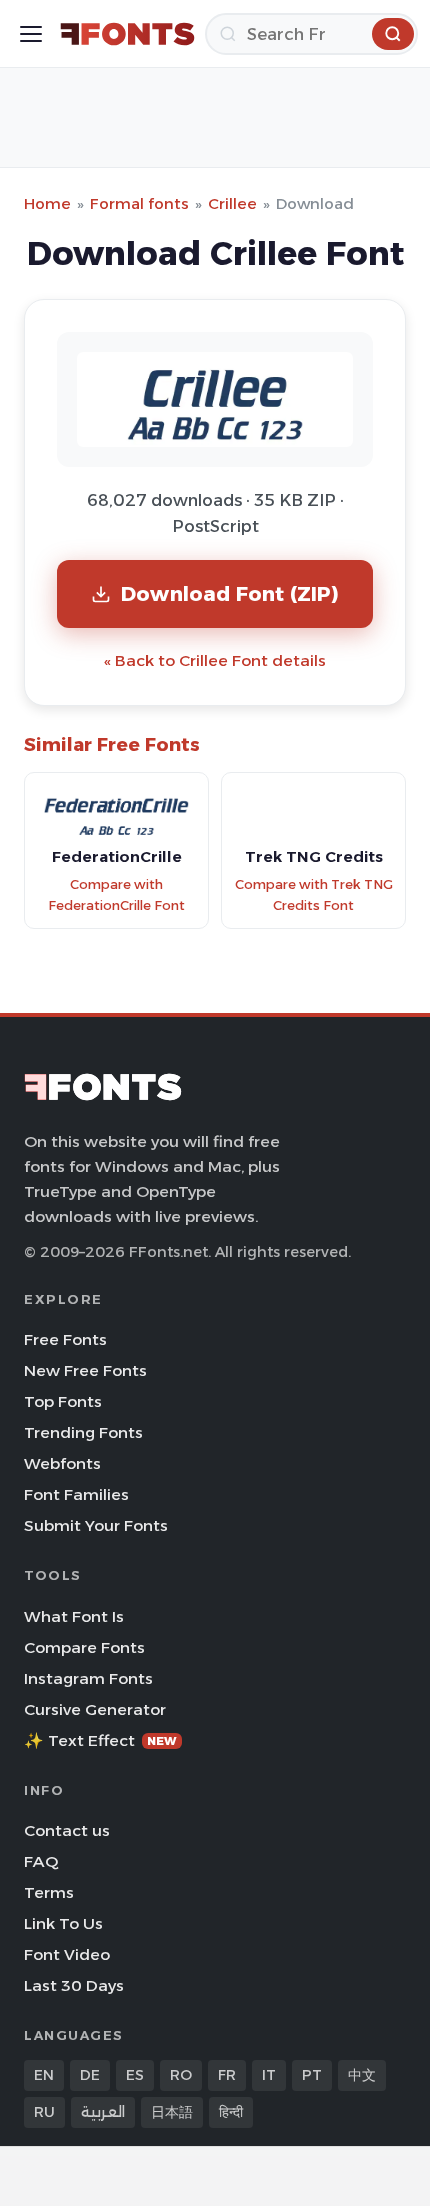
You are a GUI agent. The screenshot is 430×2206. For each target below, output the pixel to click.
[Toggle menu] (31, 34)
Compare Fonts (84, 1647)
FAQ (41, 1861)
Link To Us (63, 1923)
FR (227, 2075)
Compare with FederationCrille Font (116, 895)
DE (90, 2075)
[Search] (393, 34)
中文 (362, 2075)
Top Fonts (63, 1401)
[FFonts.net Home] (127, 34)
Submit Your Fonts (96, 1525)
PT (312, 2075)
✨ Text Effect (100, 1740)
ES (135, 2075)
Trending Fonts (83, 1432)
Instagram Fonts (88, 1678)
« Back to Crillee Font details (215, 660)
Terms (49, 1892)
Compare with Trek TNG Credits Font (314, 895)
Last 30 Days (74, 1985)
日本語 (172, 2112)
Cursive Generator (95, 1709)
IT (269, 2075)
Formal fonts (139, 203)
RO (181, 2075)
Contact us (67, 1830)
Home (47, 203)
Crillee (232, 203)
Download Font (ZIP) (230, 593)
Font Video (67, 1954)
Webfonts (62, 1463)
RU (44, 2112)
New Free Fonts (85, 1370)
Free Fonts (65, 1339)
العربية (103, 2112)
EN (44, 2075)
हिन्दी (231, 2112)
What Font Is (74, 1616)
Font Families (76, 1494)
